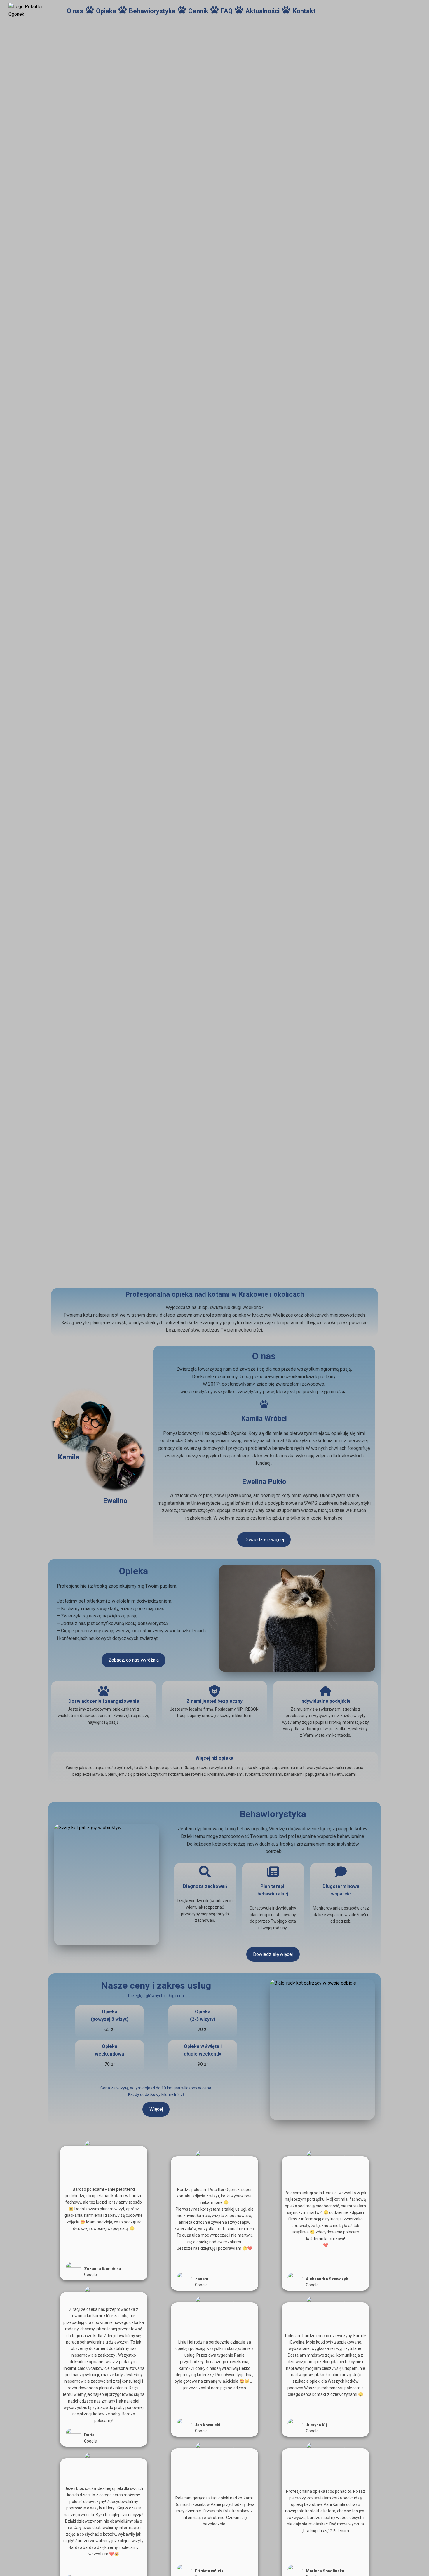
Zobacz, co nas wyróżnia (134, 1660)
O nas (75, 11)
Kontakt (304, 11)
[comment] (341, 1872)
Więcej (156, 2109)
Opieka (106, 11)
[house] (325, 1691)
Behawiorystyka (152, 11)
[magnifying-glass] (205, 1872)
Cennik (198, 11)
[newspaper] (273, 1872)
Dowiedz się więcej (264, 1540)
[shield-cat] (214, 1691)
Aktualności (263, 11)
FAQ (227, 11)
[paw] (90, 10)
